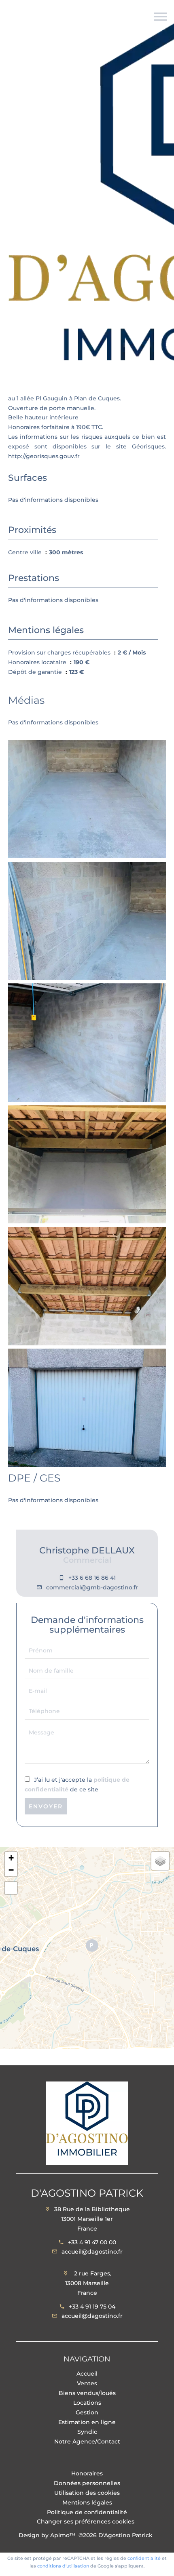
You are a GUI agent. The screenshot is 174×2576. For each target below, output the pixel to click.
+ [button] (11, 1858)
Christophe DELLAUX (87, 1550)
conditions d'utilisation (63, 2566)
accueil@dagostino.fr (92, 2252)
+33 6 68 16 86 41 (92, 1578)
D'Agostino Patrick (87, 2193)
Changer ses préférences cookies (86, 2521)
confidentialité (144, 2558)
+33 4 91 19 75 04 (92, 2307)
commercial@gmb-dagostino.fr (92, 1587)
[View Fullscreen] (11, 1888)
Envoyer (46, 1806)
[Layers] (160, 1861)
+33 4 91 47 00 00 (92, 2242)
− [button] (11, 1870)
